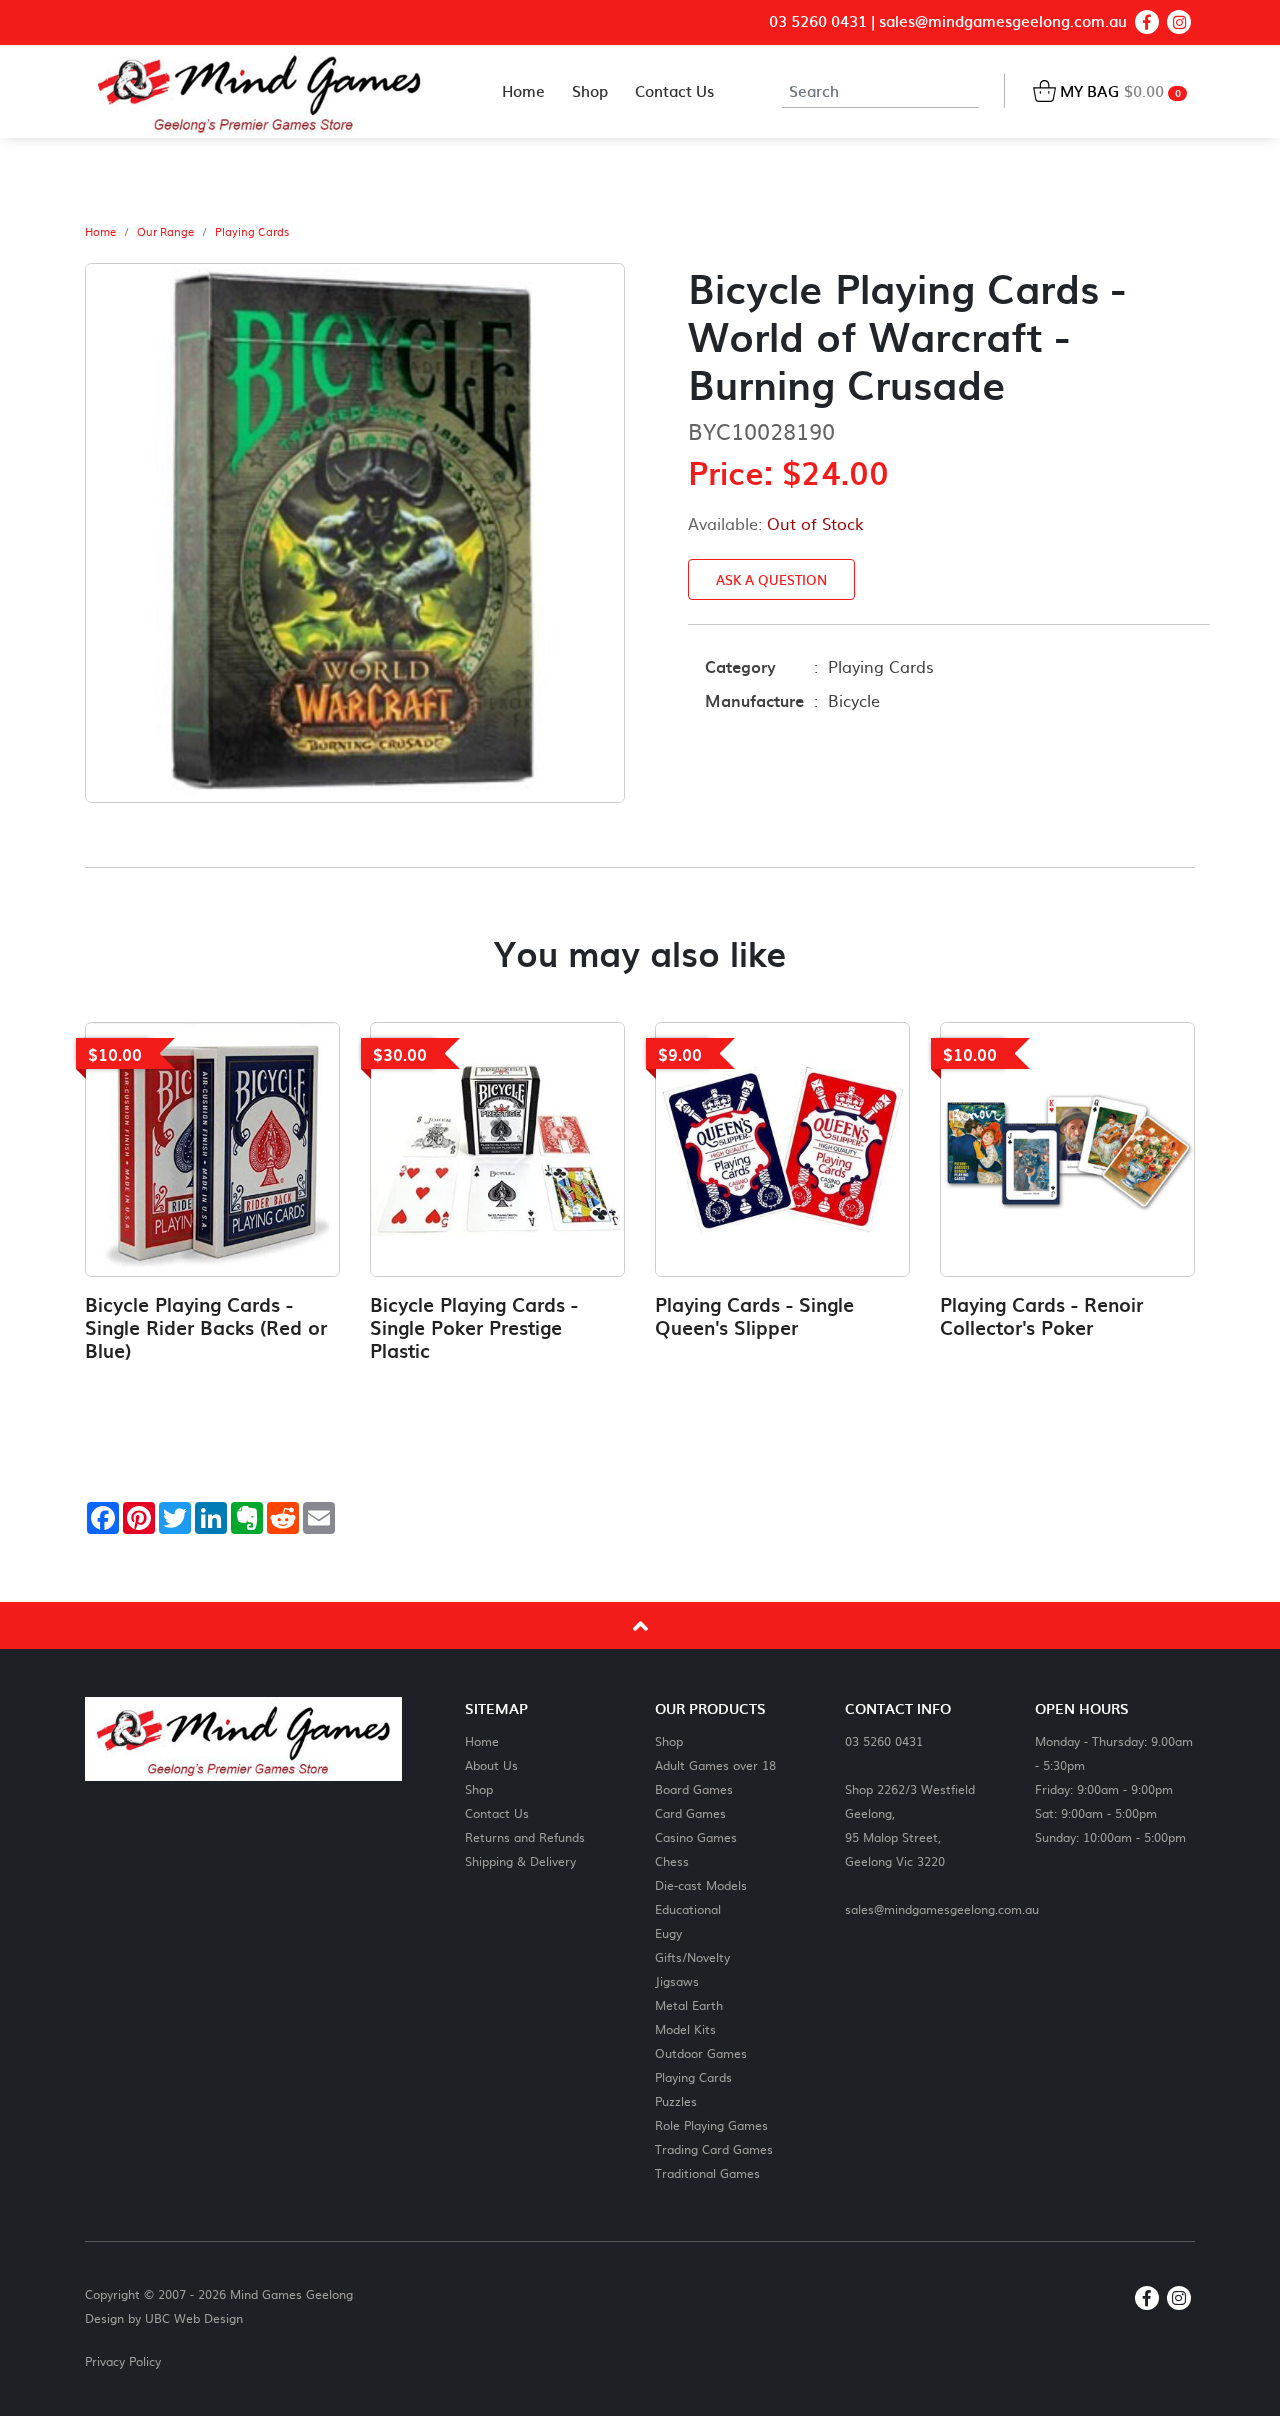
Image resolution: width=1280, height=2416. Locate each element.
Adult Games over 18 (715, 1764)
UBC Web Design (194, 2318)
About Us (491, 1764)
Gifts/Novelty (692, 1956)
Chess (672, 1860)
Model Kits (685, 2028)
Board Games (694, 1788)
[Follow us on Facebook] (1147, 22)
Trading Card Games (714, 2148)
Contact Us (497, 1812)
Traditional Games (707, 2172)
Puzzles (676, 2100)
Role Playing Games (711, 2124)
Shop (479, 1788)
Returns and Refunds (525, 1836)
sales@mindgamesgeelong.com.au (1003, 21)
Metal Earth (689, 2004)
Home (100, 232)
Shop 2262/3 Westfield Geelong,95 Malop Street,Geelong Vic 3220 (910, 1824)
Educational (688, 1908)
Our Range (165, 232)
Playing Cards (252, 232)
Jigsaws (677, 1980)
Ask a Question (771, 579)
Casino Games (696, 1836)
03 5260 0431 (818, 21)
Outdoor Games (701, 2052)
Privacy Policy (123, 2361)
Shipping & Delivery (520, 1860)
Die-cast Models (701, 1884)
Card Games (690, 1812)
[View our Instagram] (1179, 22)
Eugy (668, 1932)
